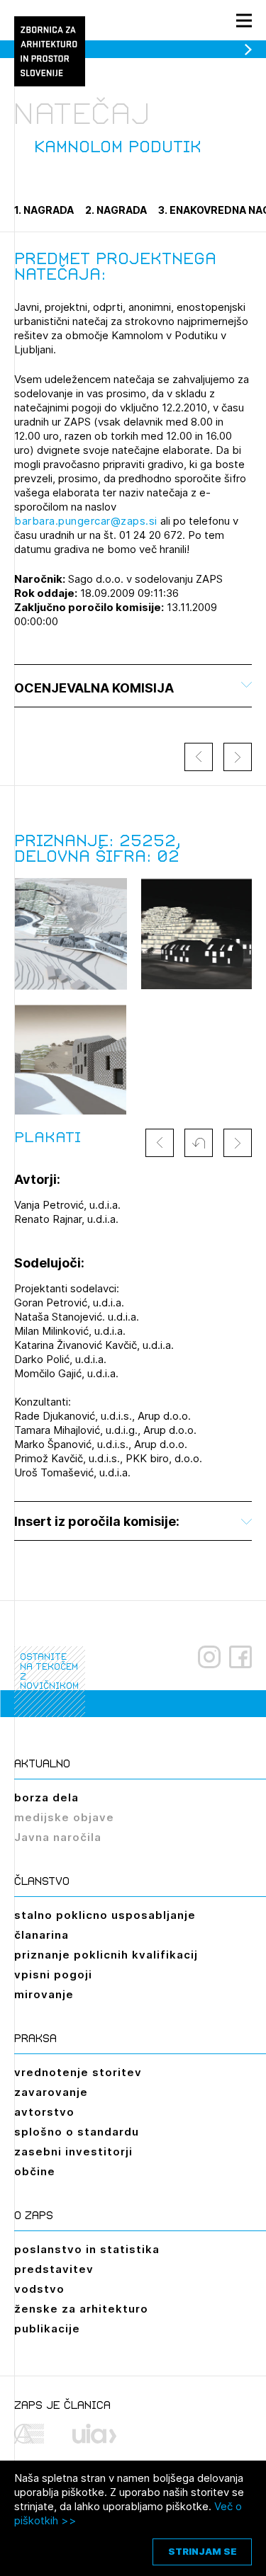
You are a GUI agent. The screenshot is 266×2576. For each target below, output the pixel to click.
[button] (199, 1143)
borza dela (46, 1797)
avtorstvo (44, 2112)
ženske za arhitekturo (81, 2309)
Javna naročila (58, 1837)
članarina (41, 1935)
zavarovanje (51, 2092)
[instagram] (209, 1657)
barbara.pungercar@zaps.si (86, 521)
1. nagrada (44, 210)
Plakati (48, 1137)
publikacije (47, 2329)
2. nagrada (116, 210)
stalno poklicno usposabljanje (105, 1915)
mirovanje (44, 1994)
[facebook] (240, 1657)
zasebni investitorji (73, 2152)
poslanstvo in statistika (87, 2249)
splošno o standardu (77, 2132)
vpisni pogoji (53, 1974)
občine (35, 2171)
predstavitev (54, 2269)
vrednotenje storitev (78, 2072)
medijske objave (64, 1817)
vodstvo (39, 2289)
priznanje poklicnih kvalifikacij (106, 1955)
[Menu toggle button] (244, 20)
